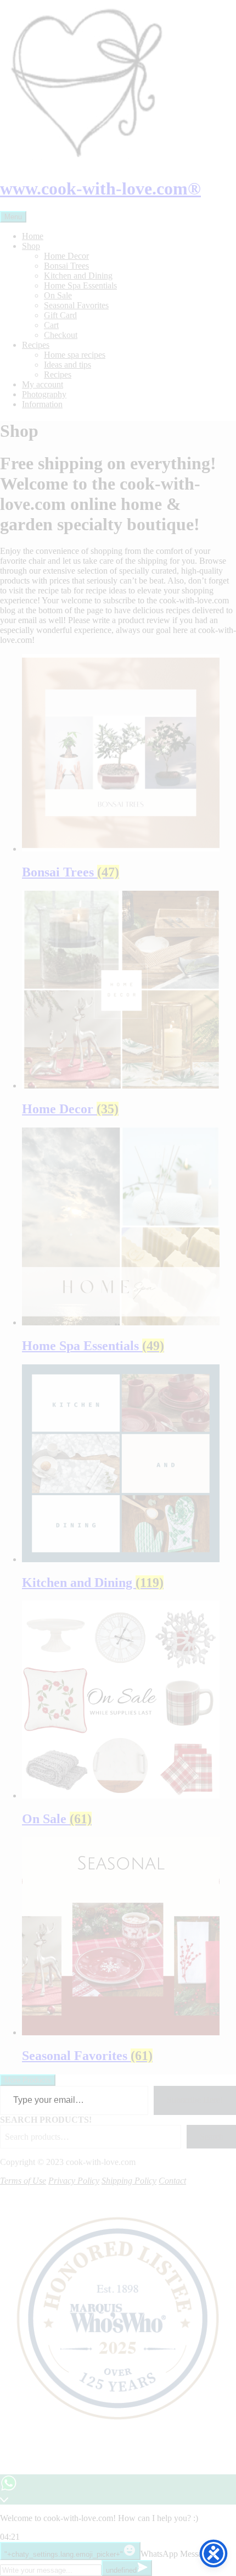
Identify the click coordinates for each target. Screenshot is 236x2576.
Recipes (36, 345)
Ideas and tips (68, 365)
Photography (44, 394)
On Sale (58, 295)
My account (43, 384)
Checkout (61, 335)
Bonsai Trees (66, 266)
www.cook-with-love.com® (100, 188)
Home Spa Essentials (80, 285)
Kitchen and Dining (78, 276)
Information (42, 404)
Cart (51, 325)
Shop (31, 246)
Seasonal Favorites (76, 305)
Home (33, 236)
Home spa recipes (75, 355)
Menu (13, 217)
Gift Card (60, 315)
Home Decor (66, 256)
